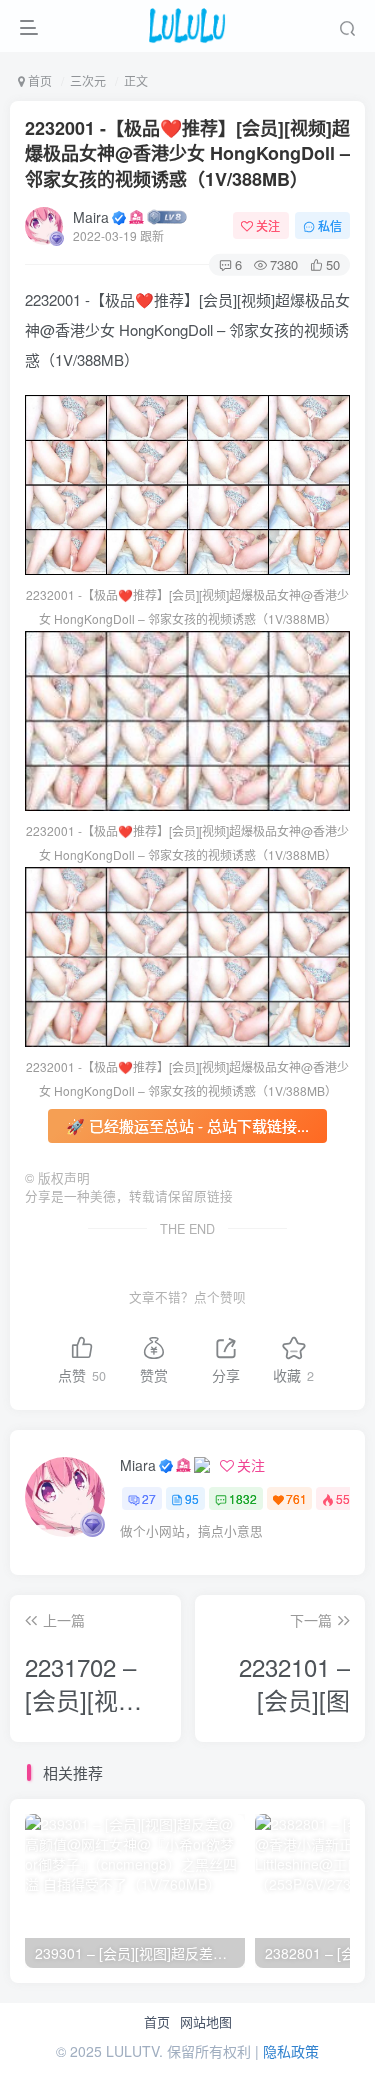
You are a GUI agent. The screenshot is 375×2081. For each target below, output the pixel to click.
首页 (157, 2022)
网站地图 (206, 2022)
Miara (138, 1465)
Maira (91, 217)
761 (296, 1498)
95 (192, 1498)
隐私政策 (291, 2051)
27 (149, 1498)
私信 (330, 225)
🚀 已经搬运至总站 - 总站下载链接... (187, 1125)
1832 (243, 1498)
